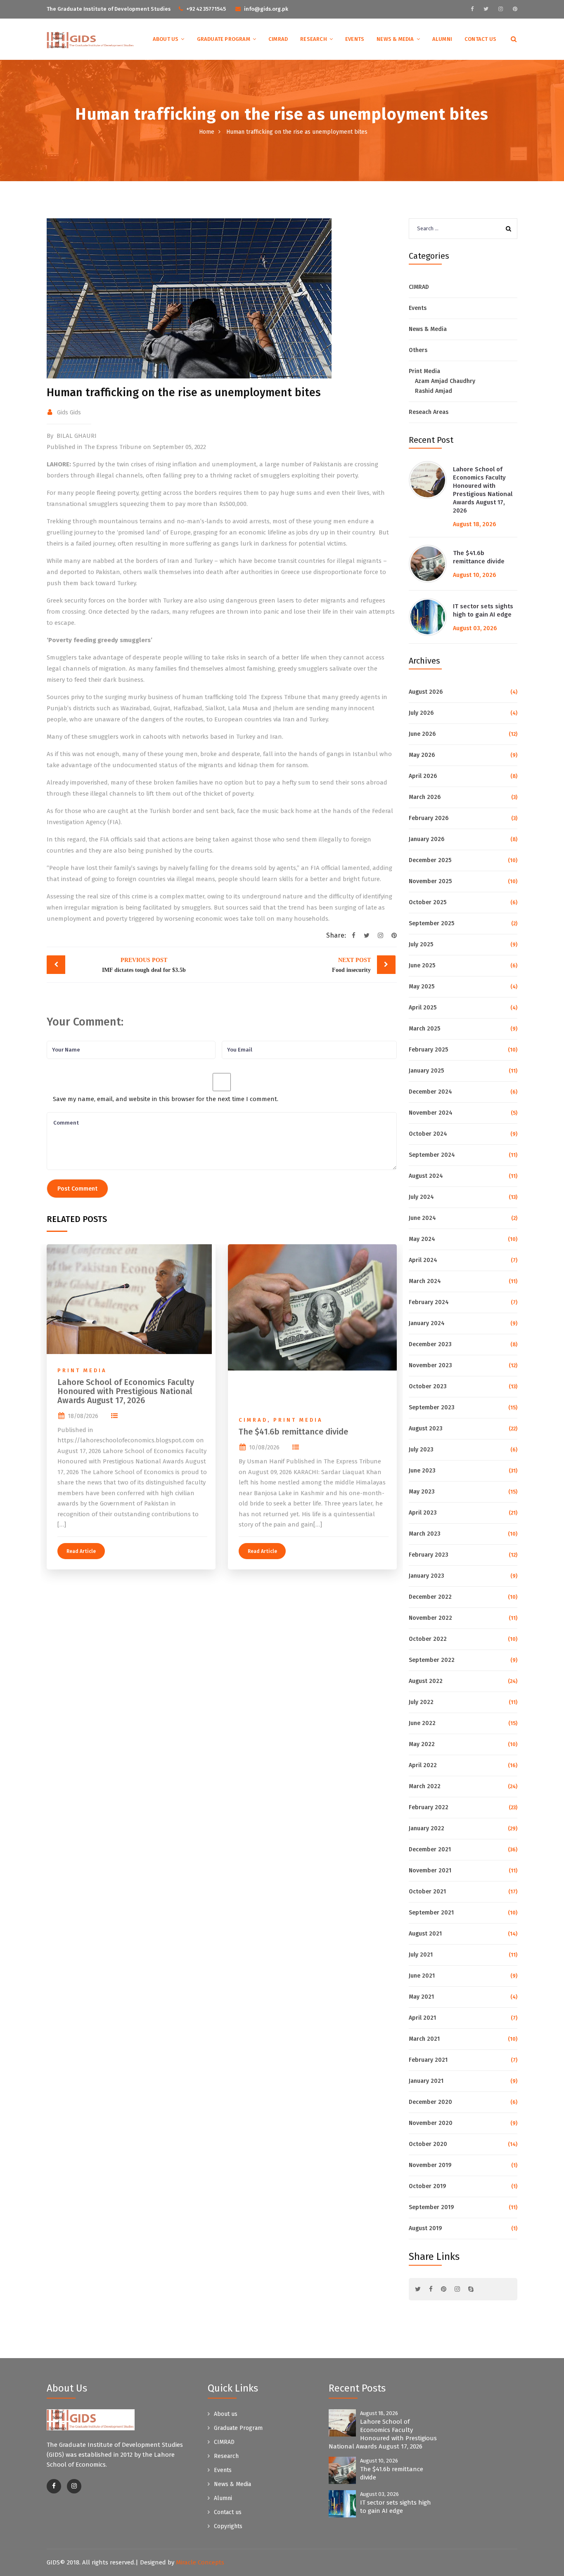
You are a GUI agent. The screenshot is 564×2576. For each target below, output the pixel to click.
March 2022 (425, 1786)
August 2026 (426, 692)
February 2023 (429, 1555)
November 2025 (430, 881)
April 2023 (423, 1513)
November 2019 (430, 2165)
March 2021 (424, 2039)
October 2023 (428, 1386)
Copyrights (228, 2526)
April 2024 (423, 1260)
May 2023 (422, 1492)
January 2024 (427, 1323)
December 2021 (430, 1849)
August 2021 (425, 1934)
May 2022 (422, 1744)
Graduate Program (224, 39)
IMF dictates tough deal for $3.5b (144, 965)
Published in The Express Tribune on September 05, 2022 (126, 447)
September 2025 (431, 923)
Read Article (81, 1551)
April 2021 (422, 2018)
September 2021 (431, 1913)
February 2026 (429, 818)
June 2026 (422, 734)
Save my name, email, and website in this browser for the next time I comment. (166, 1099)
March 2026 (425, 797)
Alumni (442, 39)
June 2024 (422, 1218)
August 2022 (426, 1681)
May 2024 (422, 1239)
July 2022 (421, 1702)
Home (207, 132)
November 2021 (430, 1871)
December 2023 (430, 1344)
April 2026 (423, 776)
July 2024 (421, 1197)
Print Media (82, 1370)
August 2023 (426, 1429)
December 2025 (430, 860)
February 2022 (429, 1807)
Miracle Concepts (200, 2562)
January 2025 (426, 1071)
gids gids (69, 412)
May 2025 (422, 987)
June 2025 (422, 965)
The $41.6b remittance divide (293, 1432)
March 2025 (424, 1029)
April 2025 (423, 1008)
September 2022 (432, 1660)
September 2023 (432, 1407)
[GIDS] (91, 40)
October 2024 (428, 1134)
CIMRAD (278, 39)
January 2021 (426, 2081)
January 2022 (427, 1828)
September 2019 (431, 2207)
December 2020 (430, 2102)
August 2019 (425, 2228)
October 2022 (428, 1639)
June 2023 (422, 1471)
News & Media (395, 39)
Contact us (480, 39)
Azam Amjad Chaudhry (445, 381)
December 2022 (430, 1597)
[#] (472, 9)
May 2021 (421, 1997)
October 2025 (428, 902)
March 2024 (425, 1281)
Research (314, 39)
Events (355, 39)
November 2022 (430, 1618)
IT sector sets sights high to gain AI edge (483, 610)
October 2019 (427, 2186)
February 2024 (429, 1302)
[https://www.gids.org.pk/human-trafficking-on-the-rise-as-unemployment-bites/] (380, 936)
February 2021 (428, 2060)
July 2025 (421, 944)
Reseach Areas (429, 412)
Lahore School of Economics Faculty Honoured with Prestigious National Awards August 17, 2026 (126, 1391)
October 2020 (428, 2144)
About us (166, 39)
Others (418, 350)
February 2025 (428, 1050)
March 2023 (425, 1534)
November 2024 (431, 1113)
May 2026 (422, 755)
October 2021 (427, 1892)
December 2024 (430, 1092)
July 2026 (421, 713)
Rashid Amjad (434, 391)
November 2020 (431, 2123)
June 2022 (422, 1723)
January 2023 (427, 1576)
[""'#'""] (54, 2486)
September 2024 (432, 1155)
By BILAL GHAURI (72, 436)
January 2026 (427, 839)
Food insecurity (351, 965)
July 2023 (421, 1450)
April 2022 (423, 1765)
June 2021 (422, 1976)
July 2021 (421, 1955)
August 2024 (426, 1176)
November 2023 (430, 1365)
